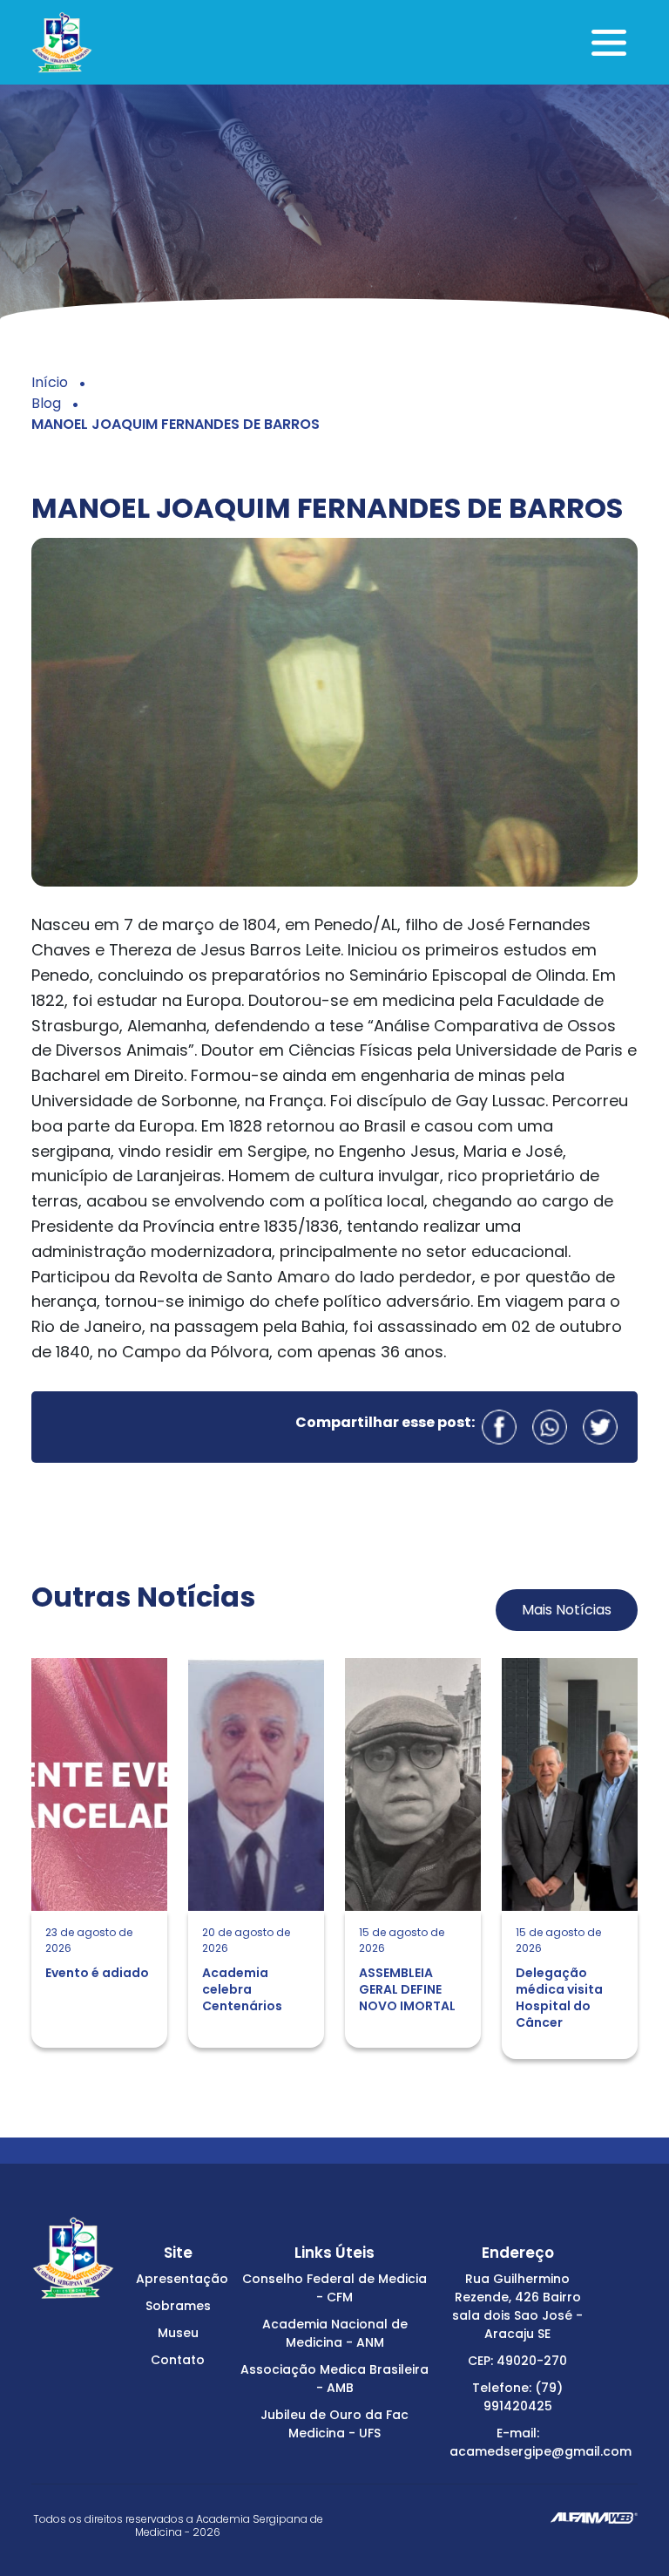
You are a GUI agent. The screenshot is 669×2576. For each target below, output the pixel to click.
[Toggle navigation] (609, 43)
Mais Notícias (567, 1610)
